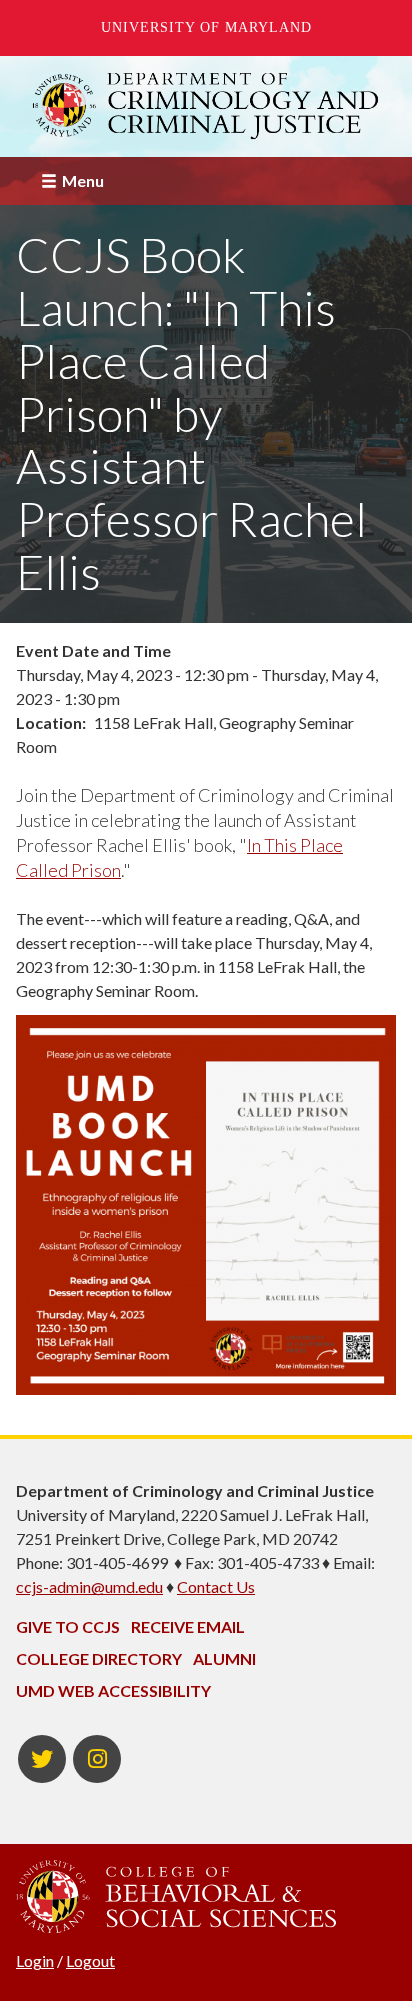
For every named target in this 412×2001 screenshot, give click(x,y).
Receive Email (188, 1626)
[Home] (206, 106)
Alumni (224, 1658)
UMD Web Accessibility (113, 1690)
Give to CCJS (68, 1626)
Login (35, 1960)
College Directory (99, 1658)
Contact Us (216, 1586)
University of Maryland (206, 27)
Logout (90, 1960)
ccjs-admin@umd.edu (89, 1586)
